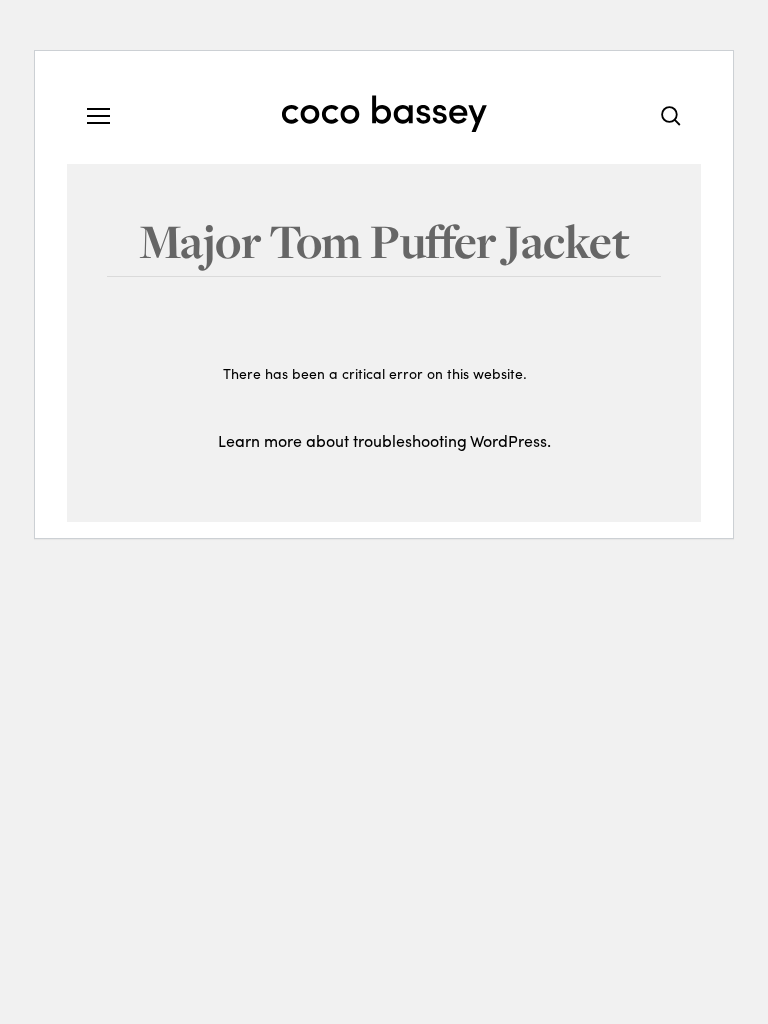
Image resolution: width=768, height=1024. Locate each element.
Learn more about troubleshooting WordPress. (384, 440)
